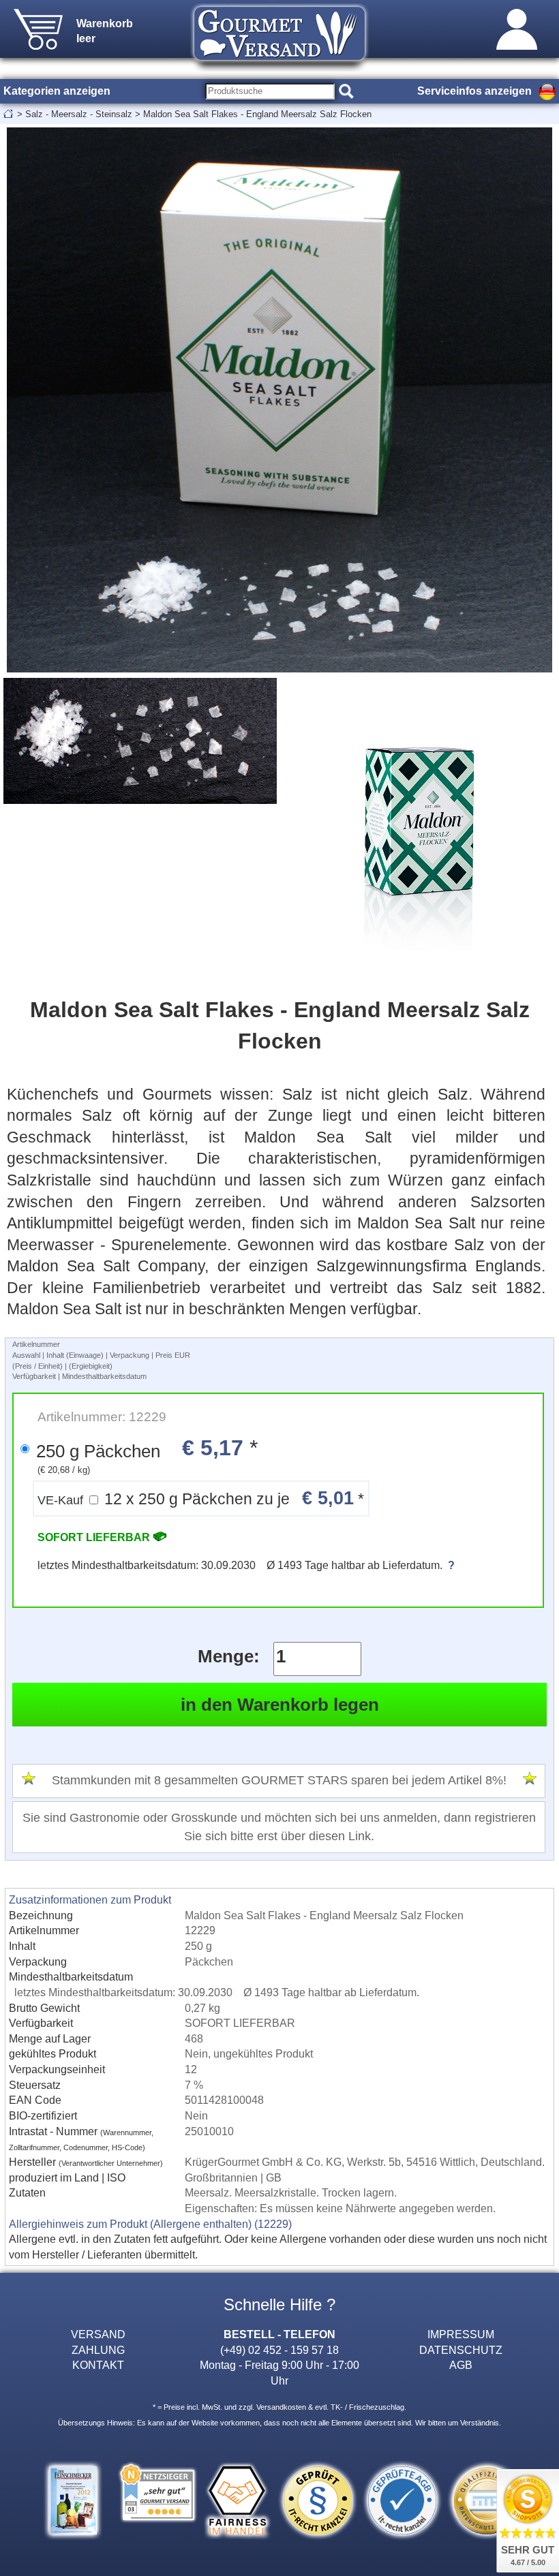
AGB (461, 2365)
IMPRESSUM (461, 2334)
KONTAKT (98, 2365)
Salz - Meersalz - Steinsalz (79, 114)
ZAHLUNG (98, 2350)
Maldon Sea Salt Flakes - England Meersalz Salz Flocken (257, 114)
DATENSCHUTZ (461, 2350)
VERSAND (98, 2334)
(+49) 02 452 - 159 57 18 (279, 2350)
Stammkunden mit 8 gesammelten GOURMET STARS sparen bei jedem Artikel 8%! (279, 1780)
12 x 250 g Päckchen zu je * (201, 1498)
